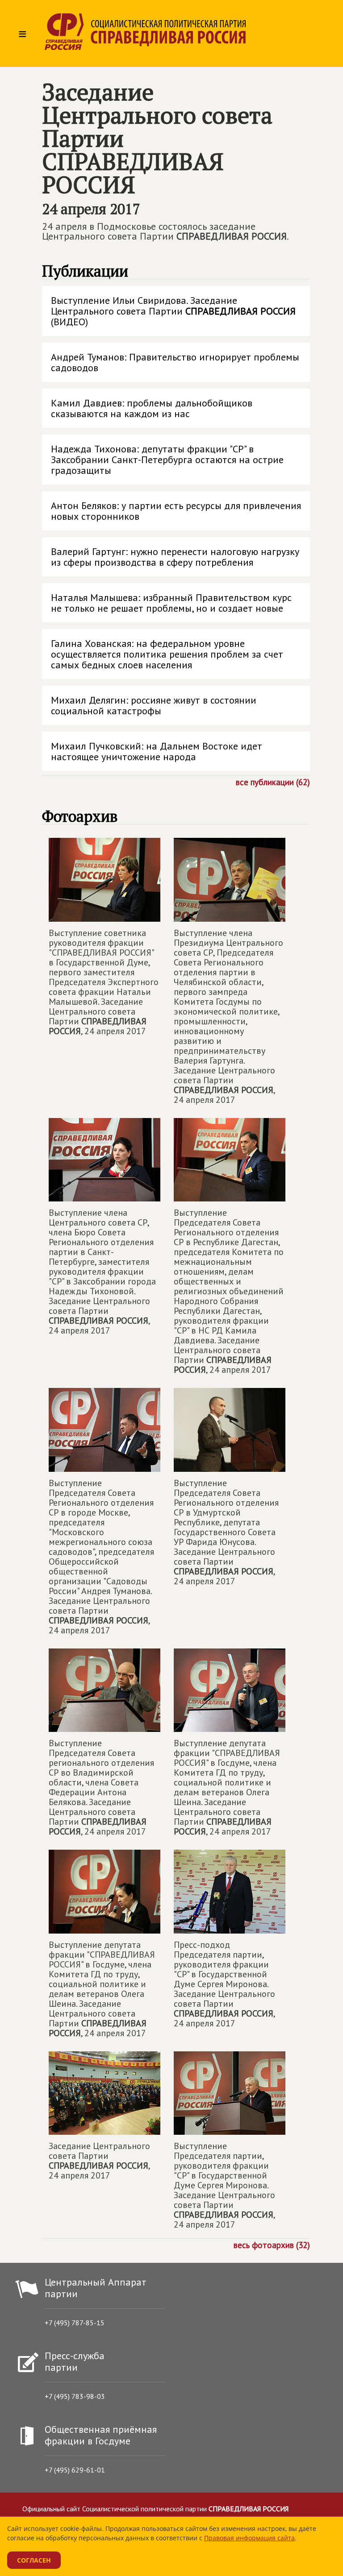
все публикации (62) (273, 782)
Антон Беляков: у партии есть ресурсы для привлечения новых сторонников (176, 511)
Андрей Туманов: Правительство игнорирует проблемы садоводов (175, 362)
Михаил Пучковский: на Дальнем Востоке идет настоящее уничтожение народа (157, 751)
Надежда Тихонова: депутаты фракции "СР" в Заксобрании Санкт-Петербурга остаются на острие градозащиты (167, 460)
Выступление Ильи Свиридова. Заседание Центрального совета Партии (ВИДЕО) (173, 311)
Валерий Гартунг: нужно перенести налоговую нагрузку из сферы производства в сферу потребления (175, 557)
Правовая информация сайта (249, 2538)
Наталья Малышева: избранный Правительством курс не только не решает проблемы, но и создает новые (171, 603)
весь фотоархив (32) (272, 2245)
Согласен (34, 2560)
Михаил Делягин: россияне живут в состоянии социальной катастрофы (154, 705)
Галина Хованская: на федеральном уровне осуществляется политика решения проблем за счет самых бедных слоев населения (167, 654)
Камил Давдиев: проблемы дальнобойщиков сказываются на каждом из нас (152, 408)
